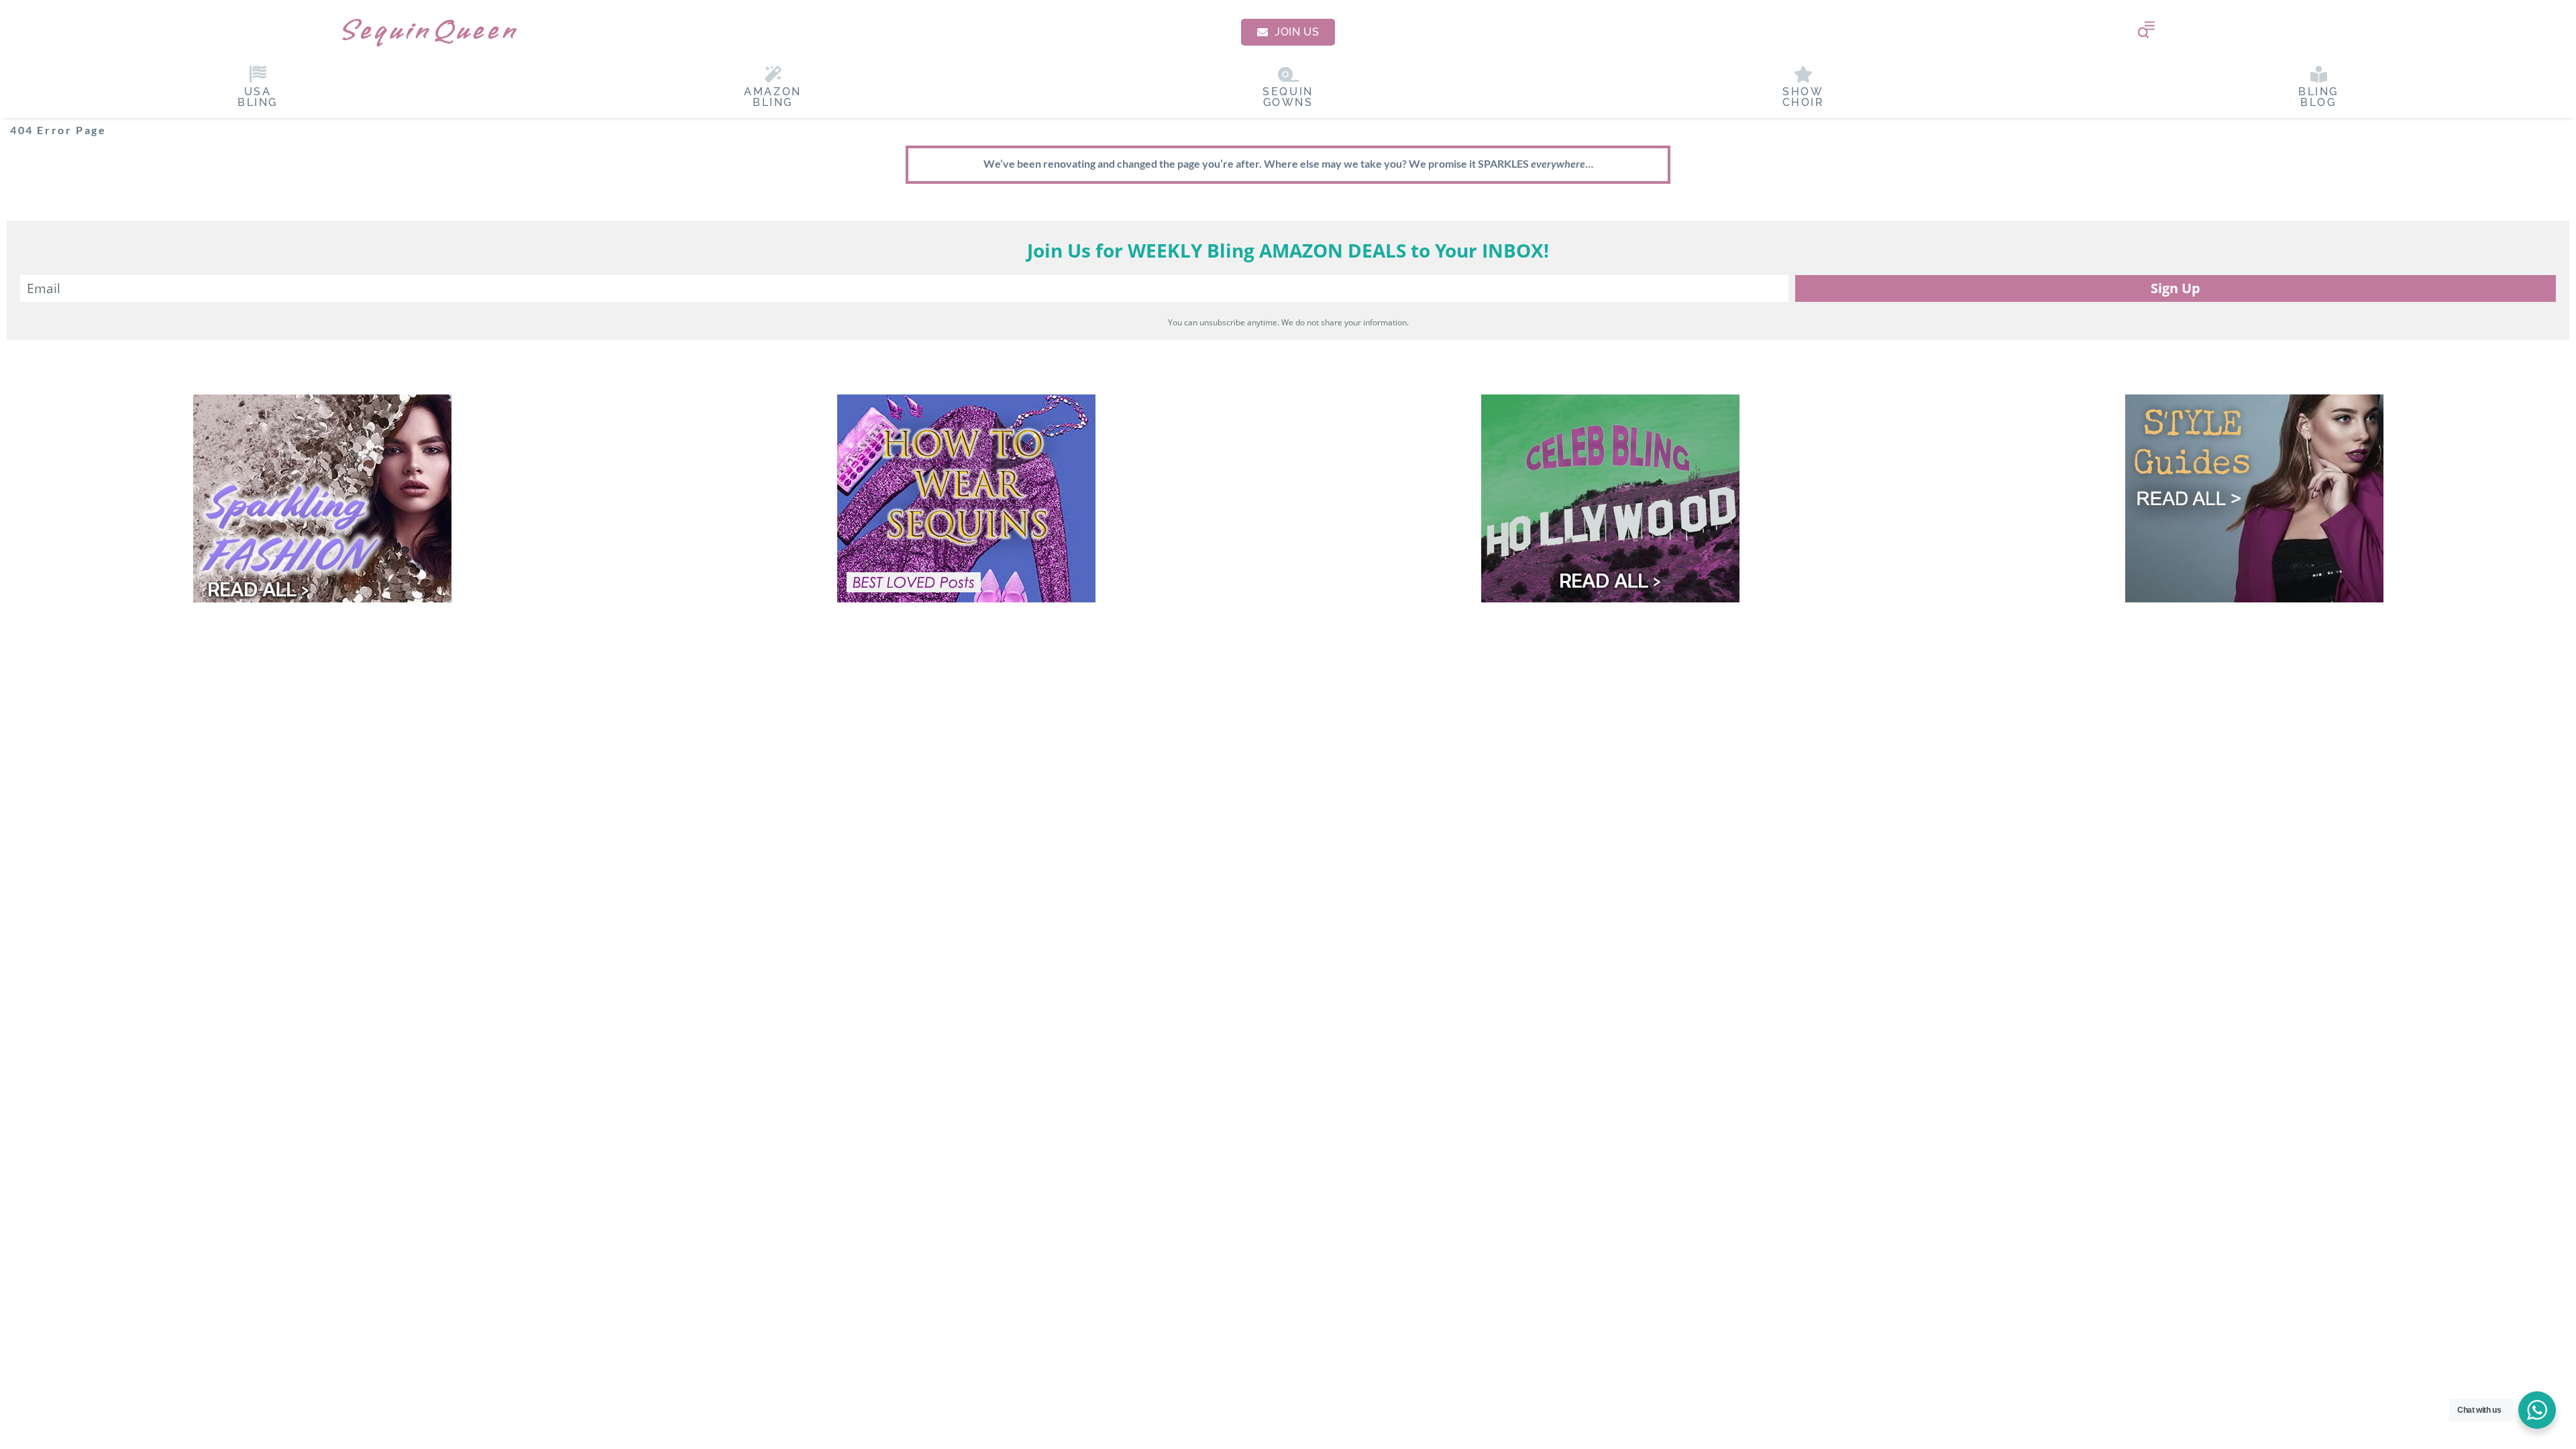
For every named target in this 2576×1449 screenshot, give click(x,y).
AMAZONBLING (773, 97)
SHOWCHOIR (1804, 97)
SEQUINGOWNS (1288, 97)
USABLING (258, 97)
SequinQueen (429, 30)
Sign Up (2176, 288)
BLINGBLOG (2318, 97)
